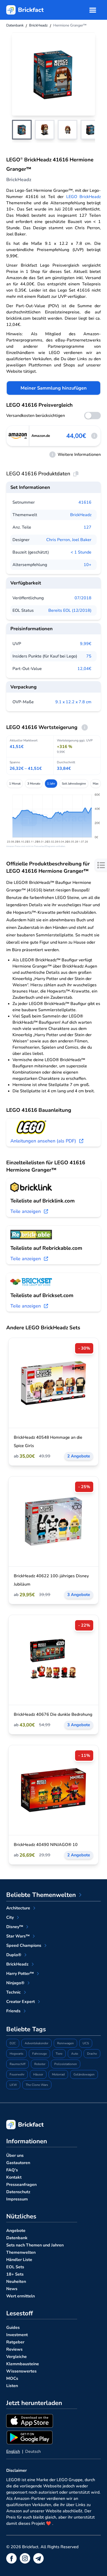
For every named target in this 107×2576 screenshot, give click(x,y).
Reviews (14, 2349)
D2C (13, 2043)
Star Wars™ (18, 1936)
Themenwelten (21, 2252)
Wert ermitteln (21, 2296)
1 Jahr (51, 784)
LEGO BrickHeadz (84, 197)
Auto (75, 2054)
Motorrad (58, 2074)
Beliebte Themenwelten (41, 1895)
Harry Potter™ (20, 1974)
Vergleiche (16, 2357)
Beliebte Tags (26, 2029)
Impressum (17, 2199)
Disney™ (15, 1927)
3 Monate (34, 784)
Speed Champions (24, 1946)
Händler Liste (19, 2260)
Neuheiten (16, 2282)
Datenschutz (18, 2192)
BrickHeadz (81, 515)
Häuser (38, 2074)
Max (96, 784)
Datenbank (17, 2238)
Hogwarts (16, 2054)
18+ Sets (15, 2274)
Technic (14, 1992)
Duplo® (14, 1955)
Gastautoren (18, 2163)
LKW (13, 2085)
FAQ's (12, 2170)
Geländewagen (84, 2074)
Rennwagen (65, 2043)
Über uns (15, 2156)
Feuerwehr (17, 2074)
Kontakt (14, 2177)
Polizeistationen (66, 2064)
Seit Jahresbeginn (74, 784)
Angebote (16, 2231)
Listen (12, 2386)
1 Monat (15, 784)
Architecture (18, 1908)
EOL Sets (15, 2267)
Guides (13, 2328)
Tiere (59, 2054)
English (13, 2452)
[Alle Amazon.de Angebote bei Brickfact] (18, 436)
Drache (92, 2054)
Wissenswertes (21, 2371)
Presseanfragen (21, 2185)
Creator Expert (21, 2002)
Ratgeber (15, 2342)
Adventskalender (36, 2043)
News (12, 2289)
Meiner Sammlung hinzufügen (54, 388)
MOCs (12, 2378)
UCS (86, 2043)
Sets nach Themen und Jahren (35, 2245)
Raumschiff (18, 2064)
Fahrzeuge (39, 2054)
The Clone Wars (37, 2085)
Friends (13, 2011)
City (10, 1917)
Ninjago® (15, 1983)
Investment (17, 2335)
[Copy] (76, 474)
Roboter (40, 2064)
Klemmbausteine (23, 2364)
